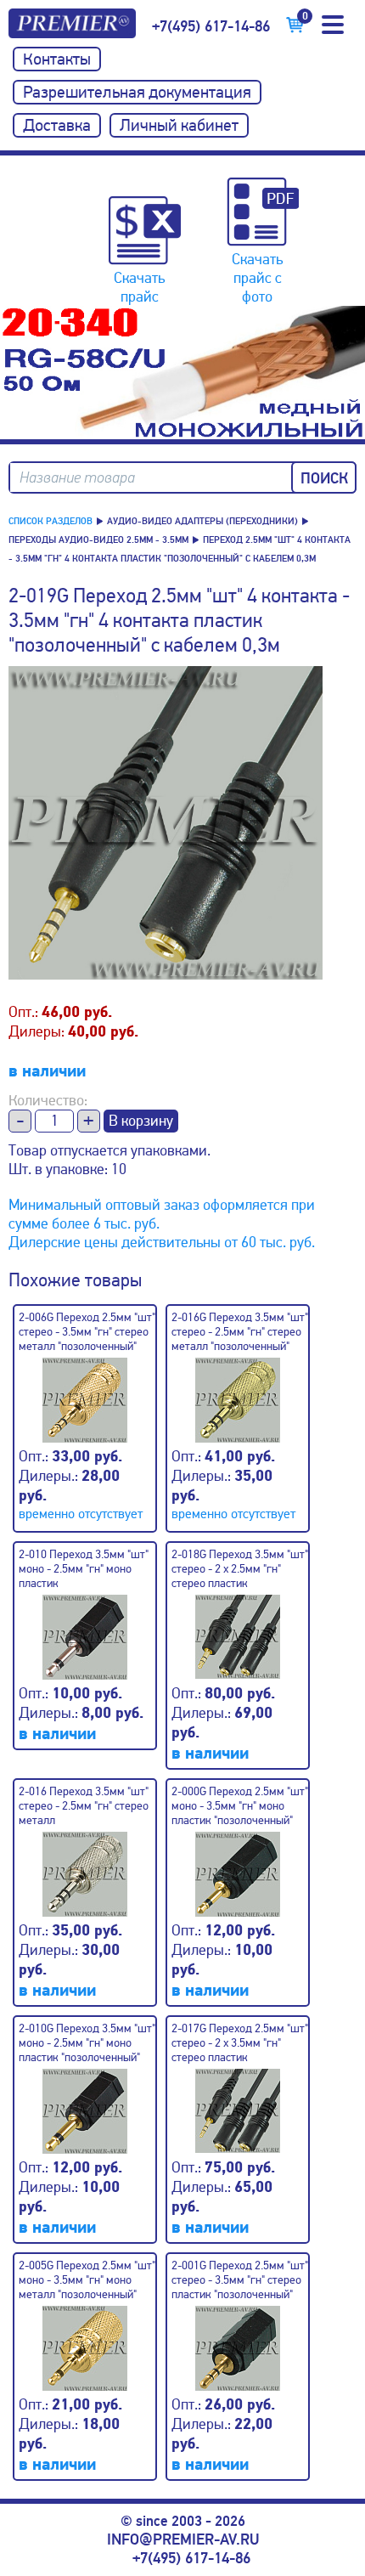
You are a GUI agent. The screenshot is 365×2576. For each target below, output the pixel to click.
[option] (182, 373)
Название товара (77, 478)
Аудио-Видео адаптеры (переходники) (202, 521)
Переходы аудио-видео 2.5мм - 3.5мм (98, 540)
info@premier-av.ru (183, 2539)
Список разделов (51, 521)
